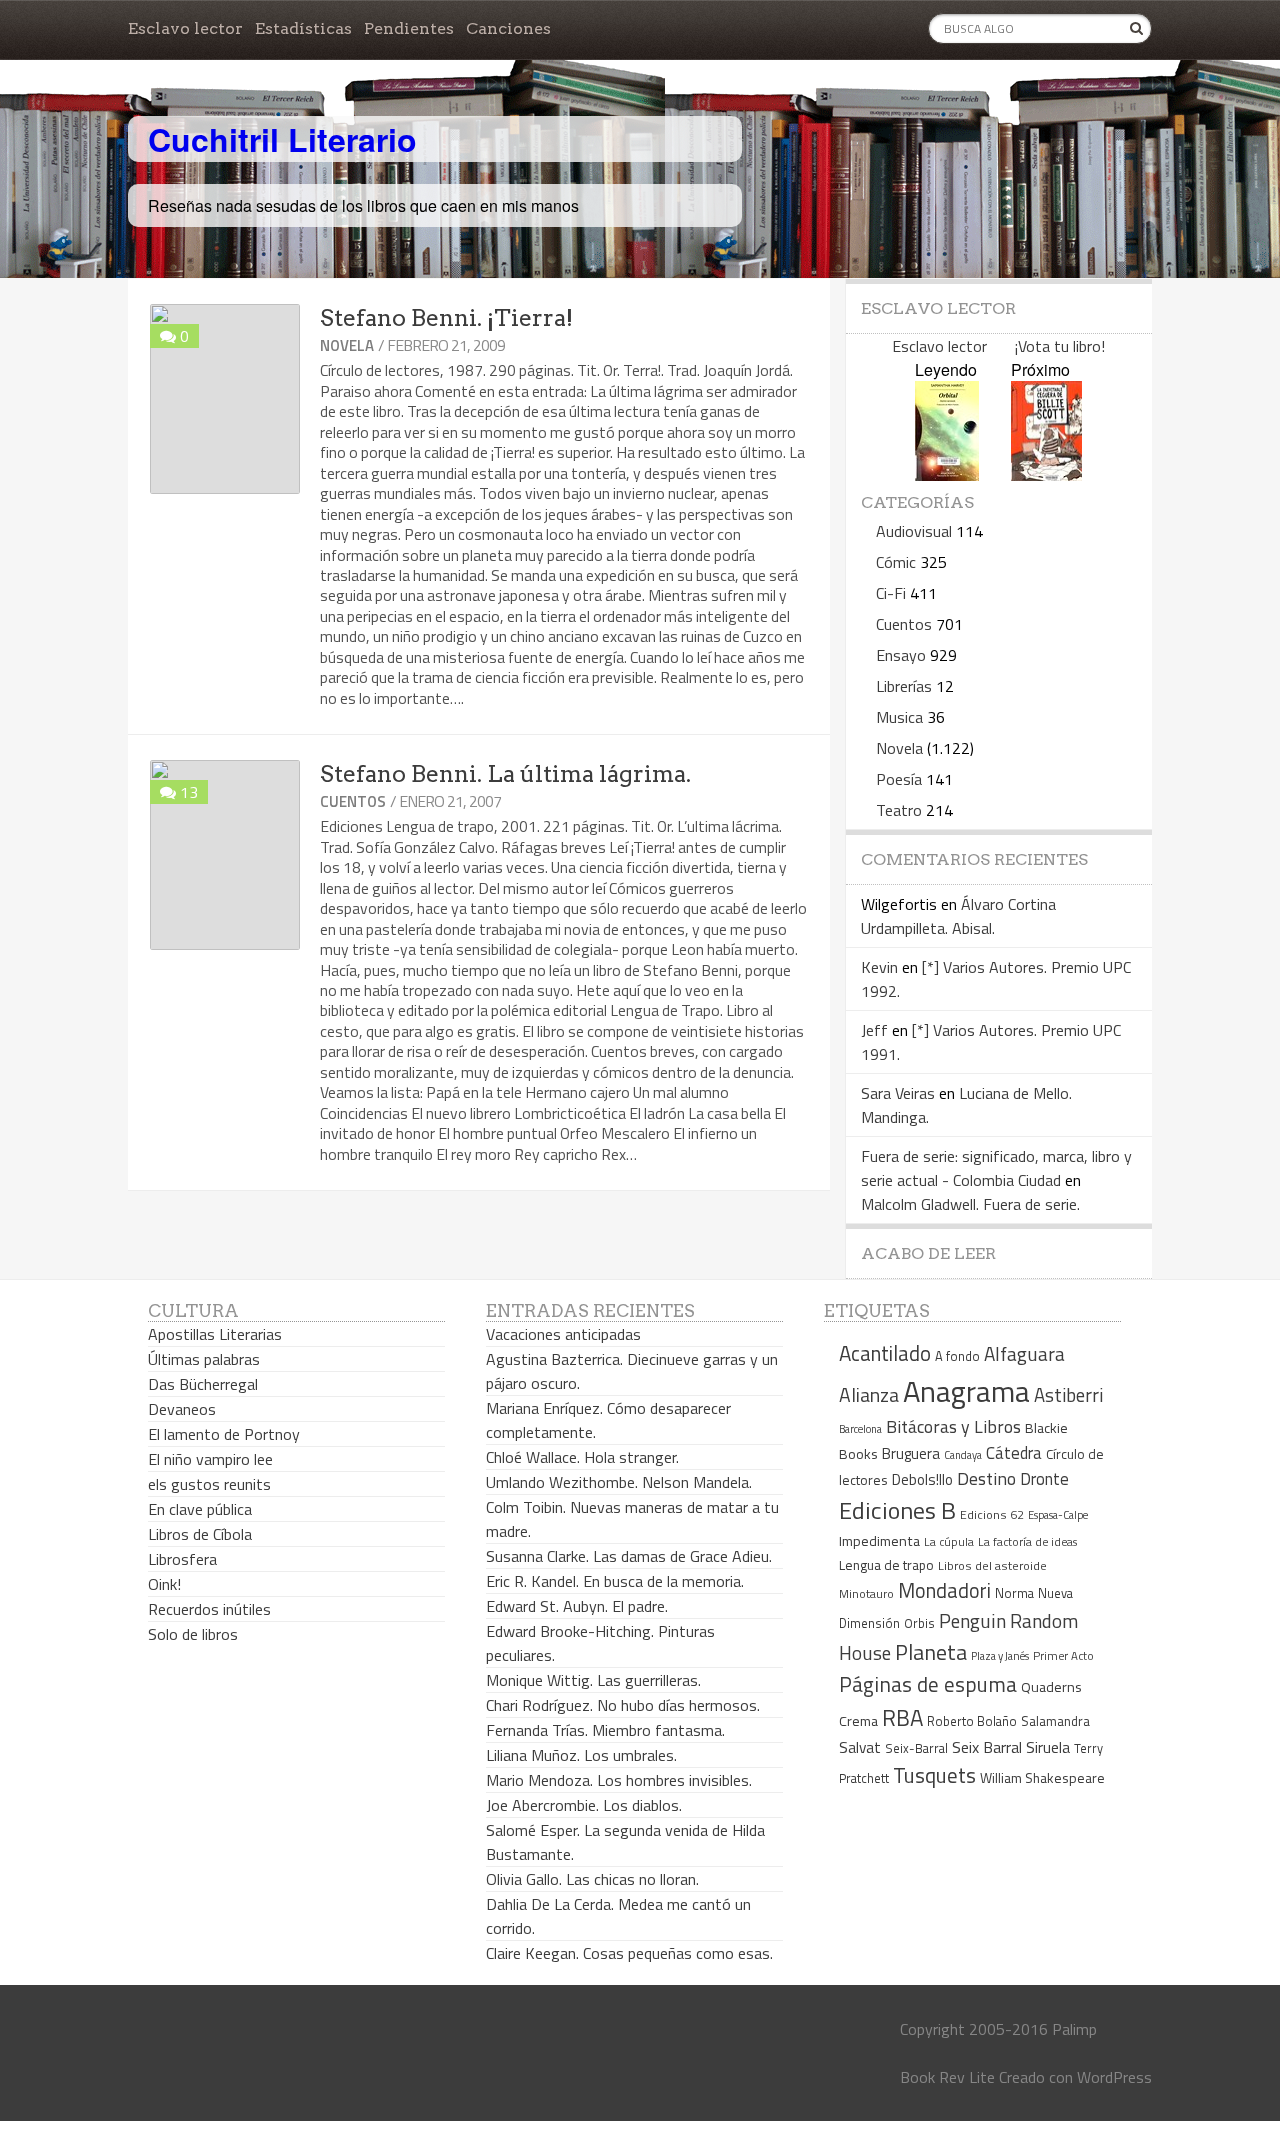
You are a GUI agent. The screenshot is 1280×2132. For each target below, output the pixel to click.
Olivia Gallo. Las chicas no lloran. (592, 1879)
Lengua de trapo (886, 1565)
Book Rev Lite (947, 2077)
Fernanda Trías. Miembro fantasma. (605, 1730)
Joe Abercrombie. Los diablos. (584, 1805)
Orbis (919, 1623)
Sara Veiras (898, 1093)
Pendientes (409, 28)
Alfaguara (1024, 1353)
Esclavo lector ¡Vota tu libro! (998, 346)
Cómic (896, 562)
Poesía (899, 779)
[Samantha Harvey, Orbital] (947, 474)
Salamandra (1055, 1721)
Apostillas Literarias (215, 1334)
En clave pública (200, 1509)
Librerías (904, 686)
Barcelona (860, 1429)
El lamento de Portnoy (224, 1434)
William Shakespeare (1042, 1777)
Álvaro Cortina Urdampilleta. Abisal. (958, 916)
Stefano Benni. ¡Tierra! (446, 318)
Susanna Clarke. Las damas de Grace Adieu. (629, 1556)
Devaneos (182, 1409)
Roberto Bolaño (972, 1721)
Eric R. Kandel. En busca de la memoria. (615, 1581)
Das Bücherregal (203, 1384)
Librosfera (182, 1559)
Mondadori (944, 1590)
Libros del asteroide (992, 1565)
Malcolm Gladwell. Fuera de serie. (970, 1204)
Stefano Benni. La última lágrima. (505, 774)
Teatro (899, 810)
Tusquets (934, 1775)
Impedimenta (879, 1541)
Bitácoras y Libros (953, 1426)
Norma (1014, 1593)
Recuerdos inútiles (209, 1609)
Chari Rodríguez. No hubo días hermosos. (623, 1705)
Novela (347, 345)
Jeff (874, 1030)
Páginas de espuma (928, 1684)
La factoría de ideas (1027, 1541)
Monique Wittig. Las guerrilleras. (593, 1680)
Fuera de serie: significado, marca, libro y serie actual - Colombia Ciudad (996, 1168)
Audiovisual (914, 531)
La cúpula (949, 1541)
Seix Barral (987, 1747)
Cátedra (1014, 1452)
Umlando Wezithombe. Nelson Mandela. (619, 1482)
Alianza (869, 1395)
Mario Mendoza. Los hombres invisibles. (619, 1780)
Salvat (860, 1747)
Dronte (1044, 1478)
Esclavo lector (185, 28)
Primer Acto (1063, 1655)
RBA (902, 1717)
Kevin (879, 967)
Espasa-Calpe (1058, 1514)
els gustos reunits (209, 1484)
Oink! (164, 1584)
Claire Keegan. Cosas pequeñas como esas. (629, 1953)
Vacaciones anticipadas (563, 1334)
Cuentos (353, 801)
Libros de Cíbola (200, 1534)
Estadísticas (303, 28)
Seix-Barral (916, 1748)
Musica (899, 717)
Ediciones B (897, 1510)
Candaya (963, 1455)
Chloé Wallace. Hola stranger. (582, 1457)
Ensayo (901, 655)
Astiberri (1068, 1395)
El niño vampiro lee (210, 1459)
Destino (986, 1478)
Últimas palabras (204, 1359)
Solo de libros (193, 1634)
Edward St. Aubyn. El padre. (577, 1606)
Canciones (508, 28)
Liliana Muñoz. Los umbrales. (581, 1755)
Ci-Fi (891, 593)
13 (189, 792)
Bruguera (911, 1453)
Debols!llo (922, 1479)
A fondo (957, 1356)
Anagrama (966, 1391)
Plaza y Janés (1000, 1655)
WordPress (1114, 2077)
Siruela (1048, 1747)
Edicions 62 (992, 1514)
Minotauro (866, 1594)
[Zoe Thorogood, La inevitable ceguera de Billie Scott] (1046, 474)
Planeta (931, 1651)
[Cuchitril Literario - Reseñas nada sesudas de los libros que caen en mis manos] (1064, 123)
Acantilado (885, 1353)
